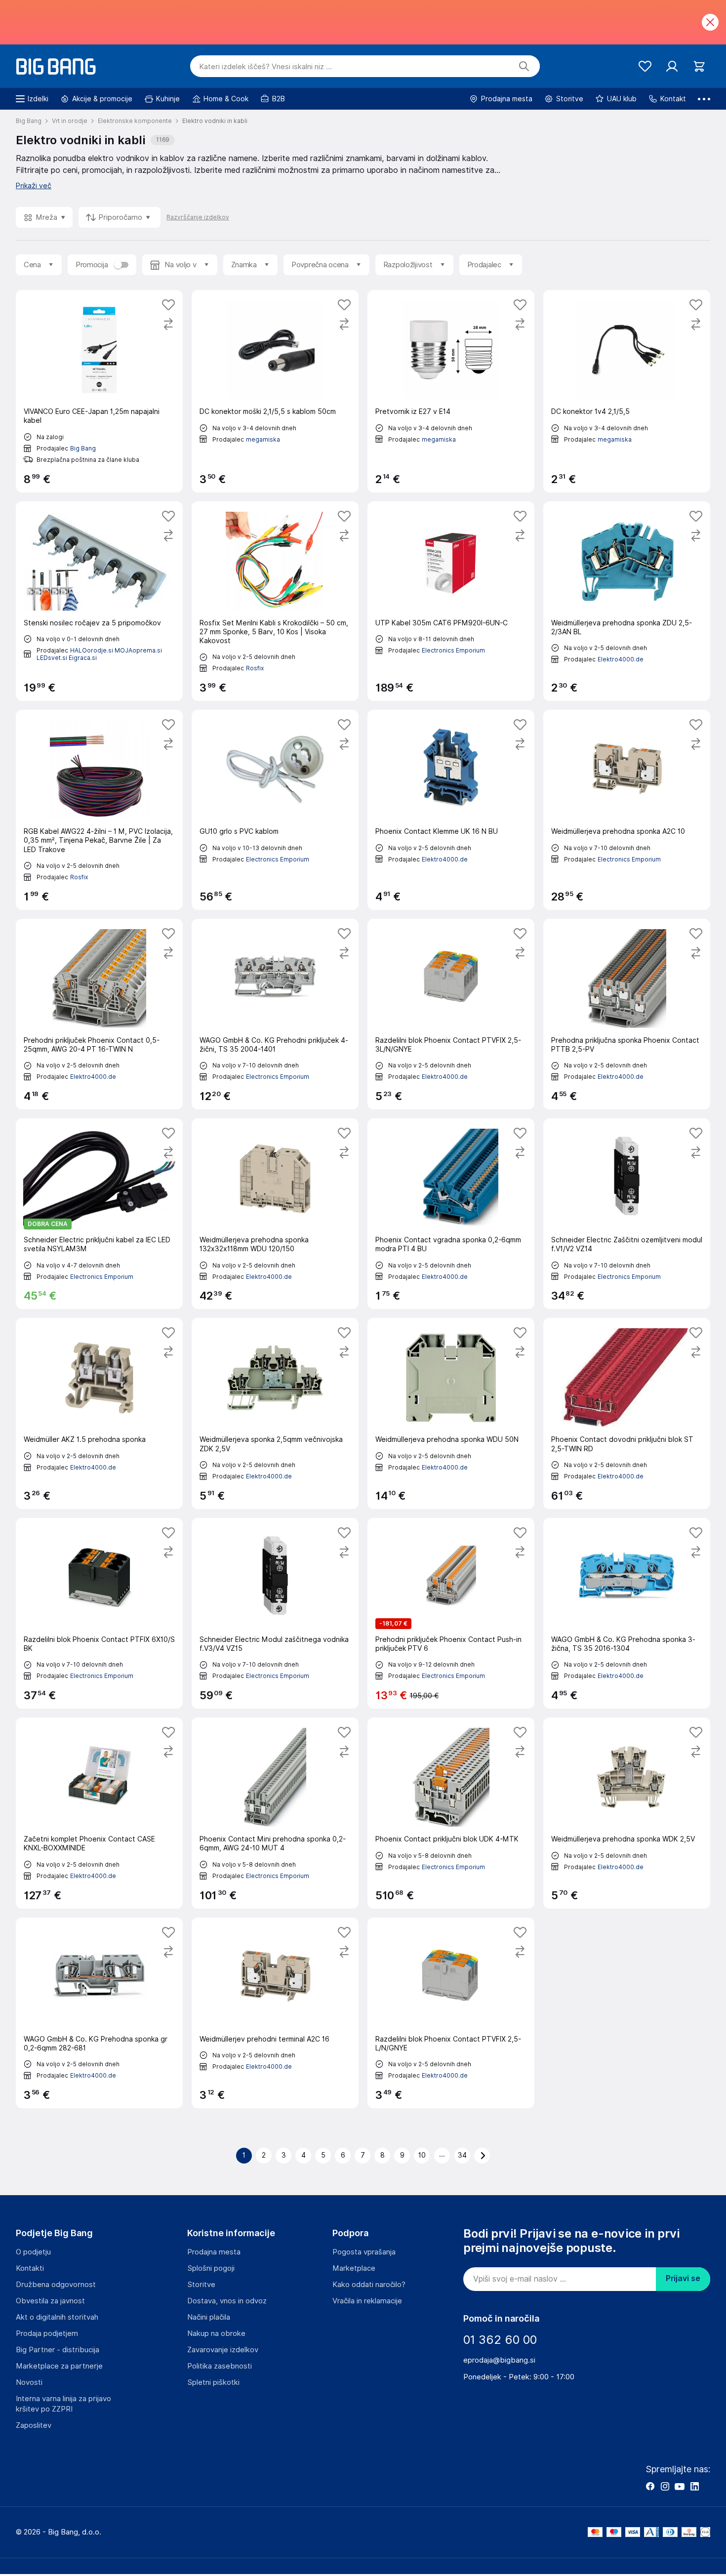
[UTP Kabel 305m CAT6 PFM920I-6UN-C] (451, 601)
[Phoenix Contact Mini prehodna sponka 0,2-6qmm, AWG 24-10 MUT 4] (275, 1813)
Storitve (201, 2285)
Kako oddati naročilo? (369, 2285)
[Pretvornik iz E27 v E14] (451, 391)
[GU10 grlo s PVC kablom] (275, 810)
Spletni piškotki (213, 2382)
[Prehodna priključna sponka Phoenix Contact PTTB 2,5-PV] (627, 1014)
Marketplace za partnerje (59, 2366)
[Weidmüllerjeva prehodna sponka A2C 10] (627, 810)
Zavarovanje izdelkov (223, 2350)
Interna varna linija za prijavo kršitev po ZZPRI (63, 2404)
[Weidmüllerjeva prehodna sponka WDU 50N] (451, 1413)
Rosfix (255, 668)
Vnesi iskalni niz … (265, 67)
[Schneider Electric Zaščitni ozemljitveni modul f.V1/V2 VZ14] (627, 1214)
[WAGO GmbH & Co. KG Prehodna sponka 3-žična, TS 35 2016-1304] (627, 1613)
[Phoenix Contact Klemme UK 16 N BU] (451, 810)
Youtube (680, 2486)
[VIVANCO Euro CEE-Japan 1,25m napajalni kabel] (99, 391)
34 (462, 2155)
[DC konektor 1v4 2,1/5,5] (627, 391)
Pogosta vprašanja (364, 2252)
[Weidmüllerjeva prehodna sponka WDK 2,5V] (627, 1813)
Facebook (650, 2486)
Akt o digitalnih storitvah (57, 2317)
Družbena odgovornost (56, 2285)
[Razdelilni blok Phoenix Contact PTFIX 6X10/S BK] (99, 1613)
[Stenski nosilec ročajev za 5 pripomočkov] (99, 601)
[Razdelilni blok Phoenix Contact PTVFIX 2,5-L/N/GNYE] (451, 2013)
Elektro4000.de (621, 659)
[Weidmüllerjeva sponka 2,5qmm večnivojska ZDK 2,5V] (275, 1413)
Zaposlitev (34, 2425)
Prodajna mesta (214, 2252)
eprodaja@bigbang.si (499, 2360)
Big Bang (83, 448)
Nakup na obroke (216, 2333)
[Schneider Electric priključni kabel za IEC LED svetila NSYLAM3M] (99, 1214)
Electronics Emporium (453, 650)
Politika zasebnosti (220, 2366)
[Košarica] (699, 66)
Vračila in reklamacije (367, 2301)
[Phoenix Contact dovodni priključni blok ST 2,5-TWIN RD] (627, 1413)
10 (422, 2155)
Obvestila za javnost (50, 2301)
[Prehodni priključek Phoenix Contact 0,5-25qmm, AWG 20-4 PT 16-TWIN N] (99, 1014)
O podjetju (33, 2252)
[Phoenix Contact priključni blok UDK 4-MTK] (451, 1813)
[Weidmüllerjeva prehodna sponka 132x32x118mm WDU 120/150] (275, 1214)
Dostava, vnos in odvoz (227, 2301)
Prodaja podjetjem (47, 2333)
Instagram (665, 2486)
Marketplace (354, 2268)
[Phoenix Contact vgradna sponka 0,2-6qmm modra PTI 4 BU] (451, 1214)
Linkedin (694, 2486)
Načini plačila (209, 2317)
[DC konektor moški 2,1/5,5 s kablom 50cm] (275, 391)
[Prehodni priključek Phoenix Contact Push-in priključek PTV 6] (451, 1613)
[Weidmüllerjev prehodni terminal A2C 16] (275, 2013)
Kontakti (30, 2268)
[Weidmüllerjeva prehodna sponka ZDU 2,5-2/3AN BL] (627, 601)
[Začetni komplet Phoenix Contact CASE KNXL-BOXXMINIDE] (99, 1813)
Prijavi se (683, 2278)
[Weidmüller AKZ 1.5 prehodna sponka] (99, 1413)
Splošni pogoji (211, 2268)
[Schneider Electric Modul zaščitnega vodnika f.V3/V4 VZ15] (275, 1613)
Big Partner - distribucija (58, 2350)
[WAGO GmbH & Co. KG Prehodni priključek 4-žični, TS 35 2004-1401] (275, 1014)
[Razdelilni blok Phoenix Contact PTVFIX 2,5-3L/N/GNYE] (451, 1014)
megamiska (263, 439)
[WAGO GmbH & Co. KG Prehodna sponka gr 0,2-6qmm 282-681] (99, 2013)
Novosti (29, 2382)
